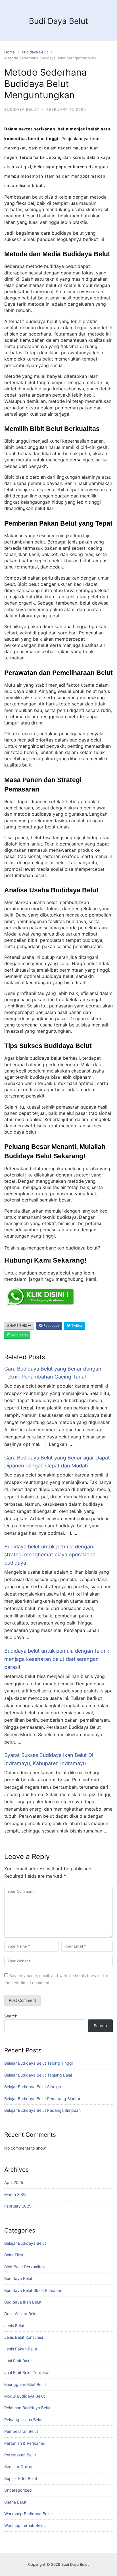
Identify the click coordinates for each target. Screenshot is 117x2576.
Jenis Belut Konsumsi (24, 2337)
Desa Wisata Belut (21, 2314)
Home (10, 52)
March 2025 (15, 2194)
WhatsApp (19, 1335)
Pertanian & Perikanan (25, 2443)
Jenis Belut (14, 2326)
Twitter (76, 1326)
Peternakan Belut (20, 2455)
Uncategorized (18, 2490)
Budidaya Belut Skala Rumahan (33, 2290)
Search (11, 2016)
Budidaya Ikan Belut (23, 2302)
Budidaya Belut (35, 52)
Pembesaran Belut (21, 2431)
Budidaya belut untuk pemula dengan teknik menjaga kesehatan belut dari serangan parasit (57, 1659)
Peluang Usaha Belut (23, 2420)
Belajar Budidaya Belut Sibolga (33, 2087)
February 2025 (18, 2206)
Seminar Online (18, 2466)
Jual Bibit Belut (18, 2361)
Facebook (51, 1326)
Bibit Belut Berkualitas (24, 2267)
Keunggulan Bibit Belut (25, 2384)
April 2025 (14, 2182)
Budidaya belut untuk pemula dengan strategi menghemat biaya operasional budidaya (50, 1555)
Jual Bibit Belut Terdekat (27, 2372)
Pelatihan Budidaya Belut (27, 2408)
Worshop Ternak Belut (25, 2525)
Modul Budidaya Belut (25, 2396)
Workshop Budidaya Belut (28, 2514)
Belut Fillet (14, 2255)
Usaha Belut (15, 2502)
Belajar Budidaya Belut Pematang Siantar (42, 2099)
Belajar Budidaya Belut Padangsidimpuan (42, 2110)
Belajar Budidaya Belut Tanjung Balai (38, 2075)
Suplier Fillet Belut (21, 2478)
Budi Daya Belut (58, 21)
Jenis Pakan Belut (21, 2349)
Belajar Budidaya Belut (25, 2243)
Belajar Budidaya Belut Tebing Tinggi (38, 2063)
